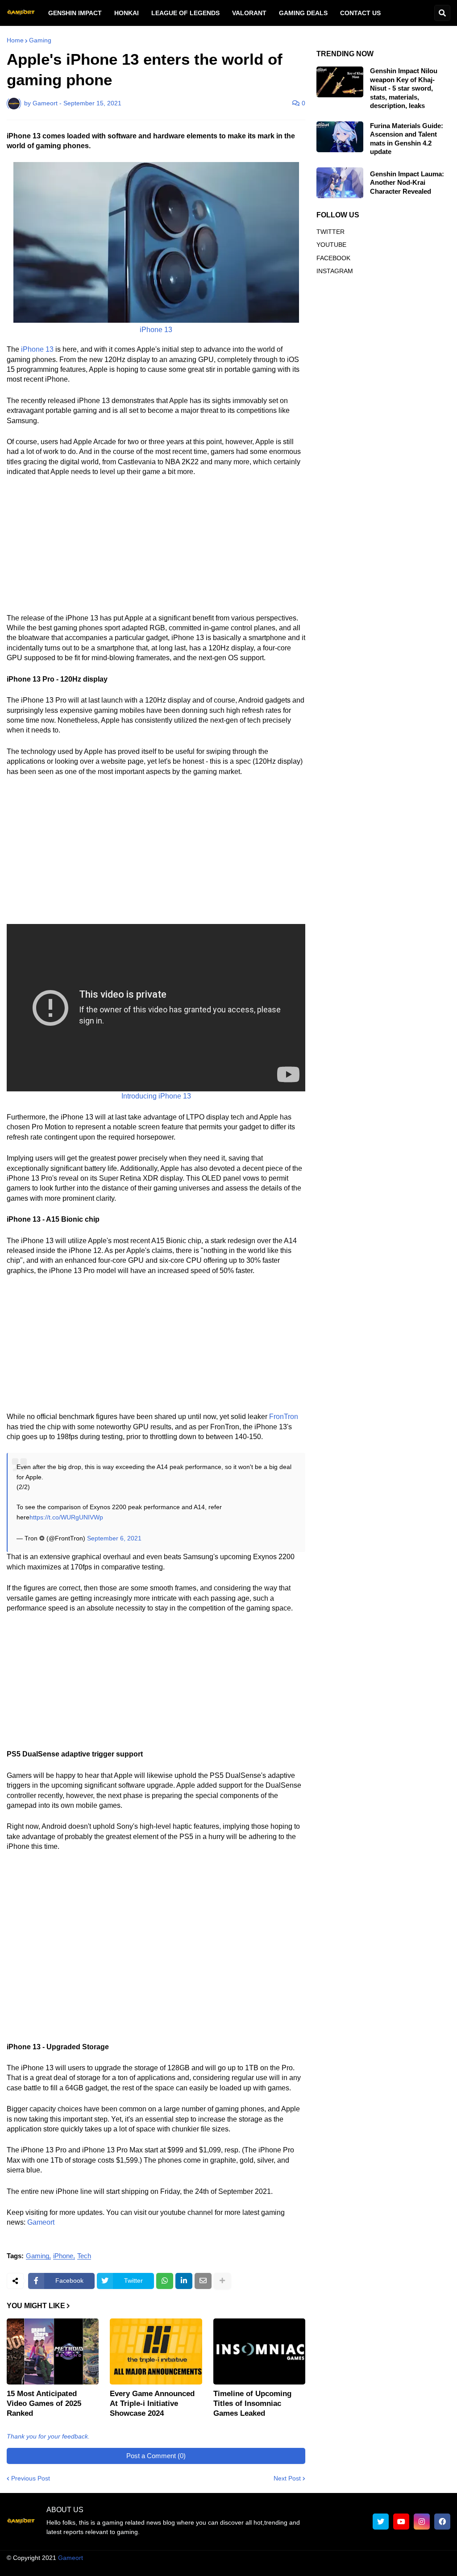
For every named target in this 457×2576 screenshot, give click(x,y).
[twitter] (381, 2522)
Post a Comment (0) (156, 2456)
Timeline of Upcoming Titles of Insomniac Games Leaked (252, 2403)
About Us (188, 2567)
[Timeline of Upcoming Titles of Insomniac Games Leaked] (259, 2351)
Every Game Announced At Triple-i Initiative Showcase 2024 (152, 2403)
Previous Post (31, 2478)
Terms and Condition (241, 2567)
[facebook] (442, 2522)
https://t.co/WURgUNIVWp (66, 1517)
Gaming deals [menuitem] (303, 13)
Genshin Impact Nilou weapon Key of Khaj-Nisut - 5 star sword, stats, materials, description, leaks (404, 88)
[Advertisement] (156, 551)
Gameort (41, 2222)
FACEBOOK (333, 258)
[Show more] (222, 2281)
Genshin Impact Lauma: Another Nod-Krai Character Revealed (407, 183)
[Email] (203, 2281)
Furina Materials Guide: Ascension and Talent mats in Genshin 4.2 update (407, 139)
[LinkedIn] (184, 2281)
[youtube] (401, 2522)
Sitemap (439, 2567)
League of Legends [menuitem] (185, 13)
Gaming (40, 40)
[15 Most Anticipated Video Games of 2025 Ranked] (53, 2351)
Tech (84, 2256)
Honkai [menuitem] (127, 13)
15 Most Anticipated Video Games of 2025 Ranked (44, 2403)
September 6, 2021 (114, 1538)
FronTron (284, 1417)
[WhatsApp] (165, 2281)
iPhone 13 (37, 349)
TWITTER (330, 232)
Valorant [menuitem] (249, 13)
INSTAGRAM (335, 271)
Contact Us (400, 2567)
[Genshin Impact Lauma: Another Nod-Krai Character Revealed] (340, 183)
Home (15, 40)
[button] (442, 13)
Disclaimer (296, 2567)
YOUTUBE (331, 245)
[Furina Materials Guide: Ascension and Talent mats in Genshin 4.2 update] (340, 137)
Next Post (287, 2478)
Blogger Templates (224, 2558)
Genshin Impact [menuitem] (75, 13)
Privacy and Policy (348, 2567)
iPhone (63, 2256)
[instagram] (422, 2522)
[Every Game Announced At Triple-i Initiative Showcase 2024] (156, 2351)
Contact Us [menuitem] (360, 13)
